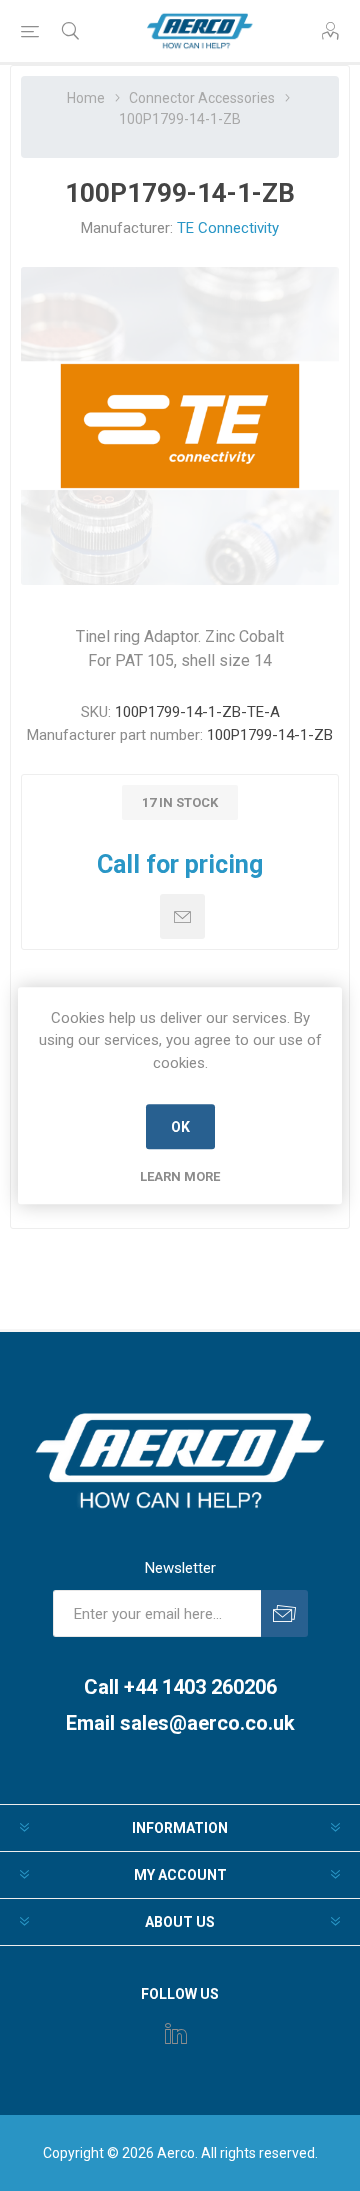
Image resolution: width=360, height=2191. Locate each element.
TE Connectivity (228, 228)
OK (180, 1127)
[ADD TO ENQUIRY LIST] (182, 916)
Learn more (180, 1176)
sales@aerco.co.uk (207, 1723)
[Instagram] (176, 2033)
